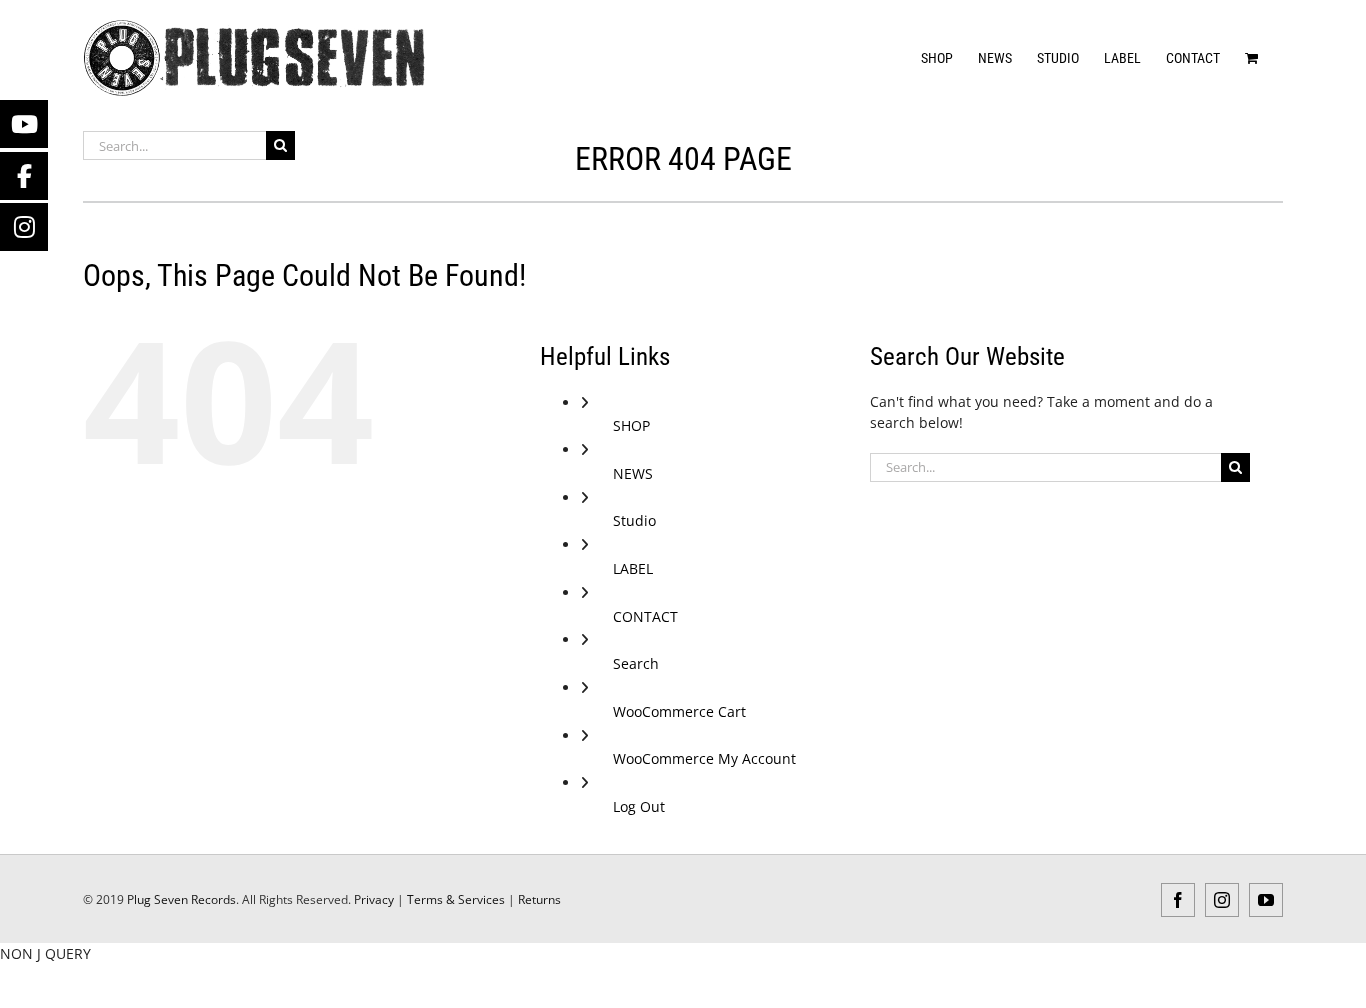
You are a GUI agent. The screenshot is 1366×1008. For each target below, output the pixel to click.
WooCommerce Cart (679, 711)
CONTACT (645, 616)
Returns (539, 899)
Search (636, 663)
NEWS (633, 473)
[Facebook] (24, 176)
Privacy (374, 899)
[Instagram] (24, 227)
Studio (634, 520)
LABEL (633, 568)
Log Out (639, 806)
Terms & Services (456, 899)
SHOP (631, 425)
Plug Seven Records (181, 899)
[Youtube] (24, 124)
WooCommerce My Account (704, 758)
